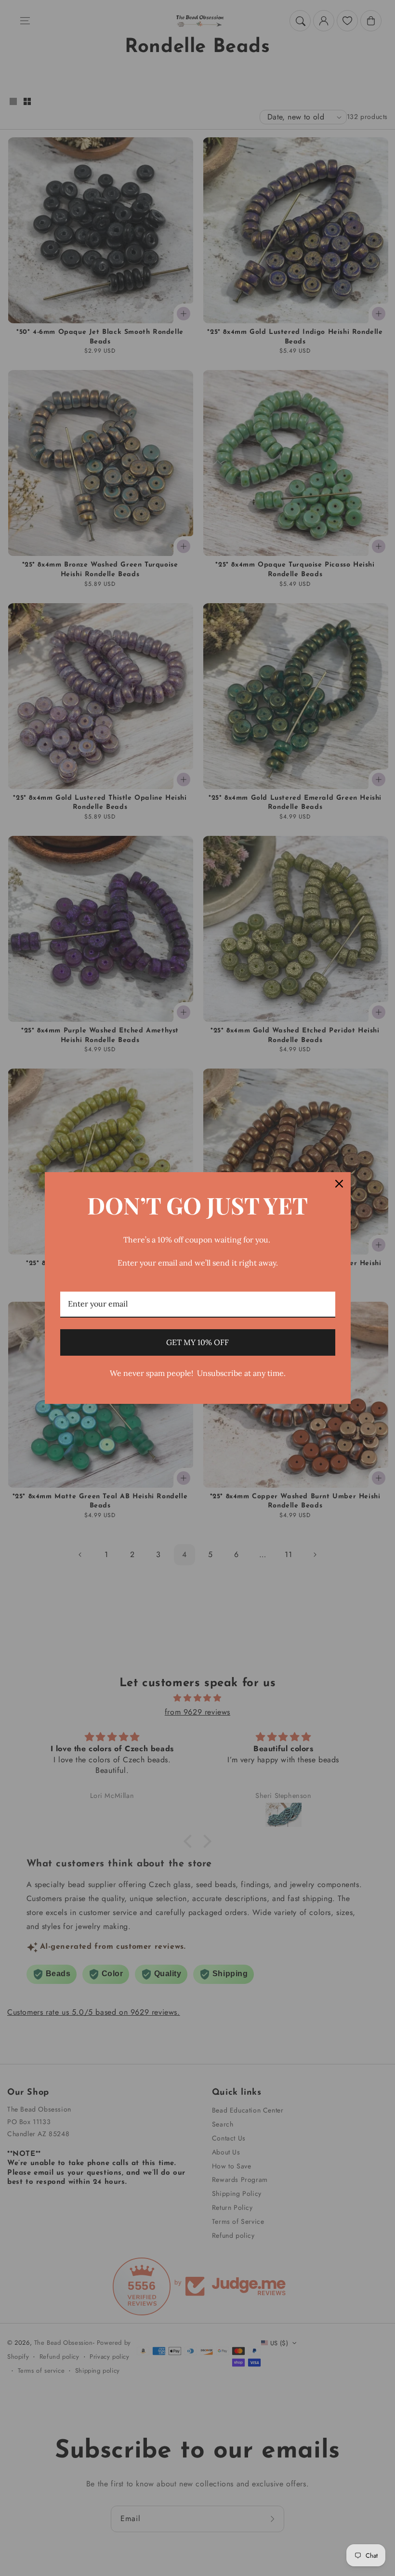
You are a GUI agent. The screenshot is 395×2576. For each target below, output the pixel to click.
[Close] (339, 1184)
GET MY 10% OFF (197, 1342)
